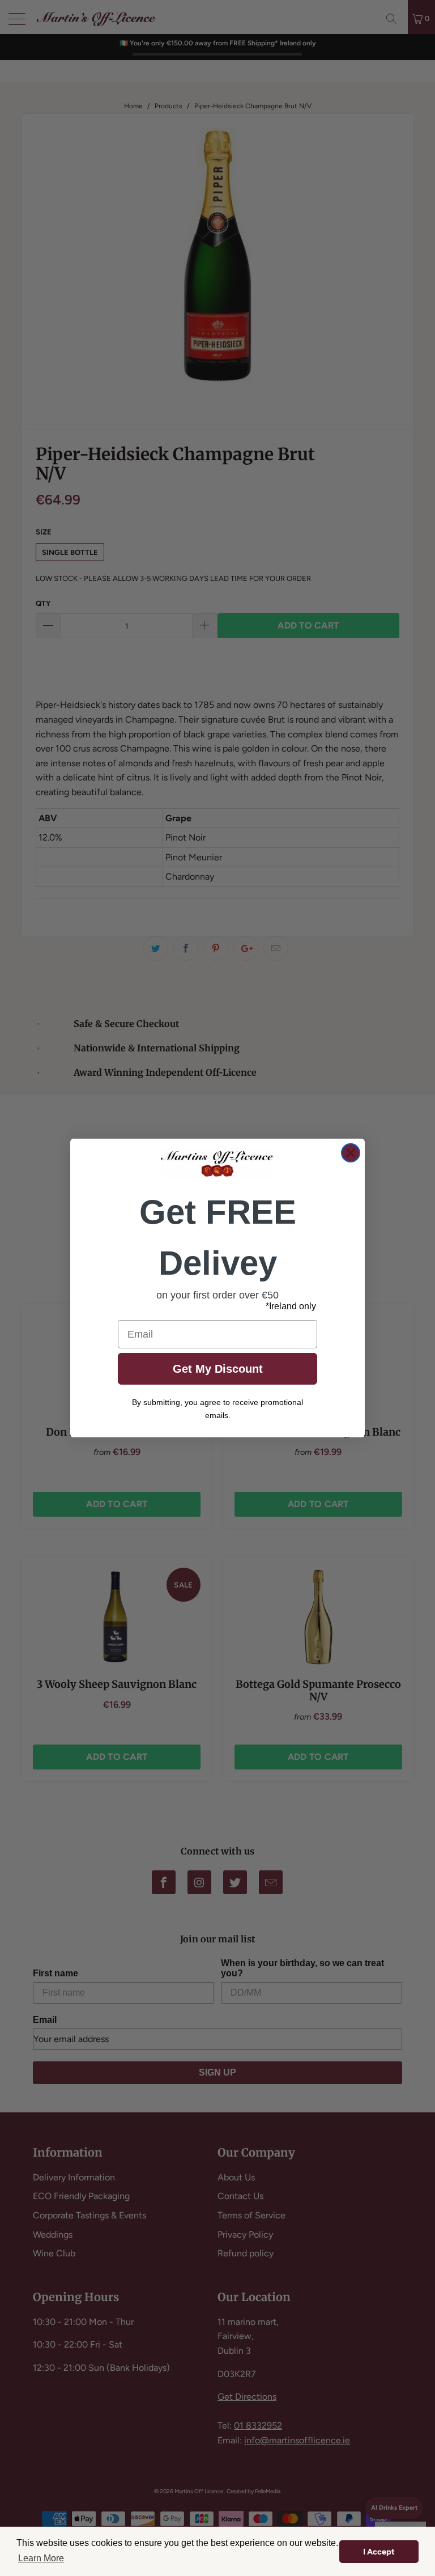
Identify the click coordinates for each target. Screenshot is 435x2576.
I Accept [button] (379, 2552)
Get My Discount (218, 1369)
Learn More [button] (41, 2558)
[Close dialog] (351, 1153)
